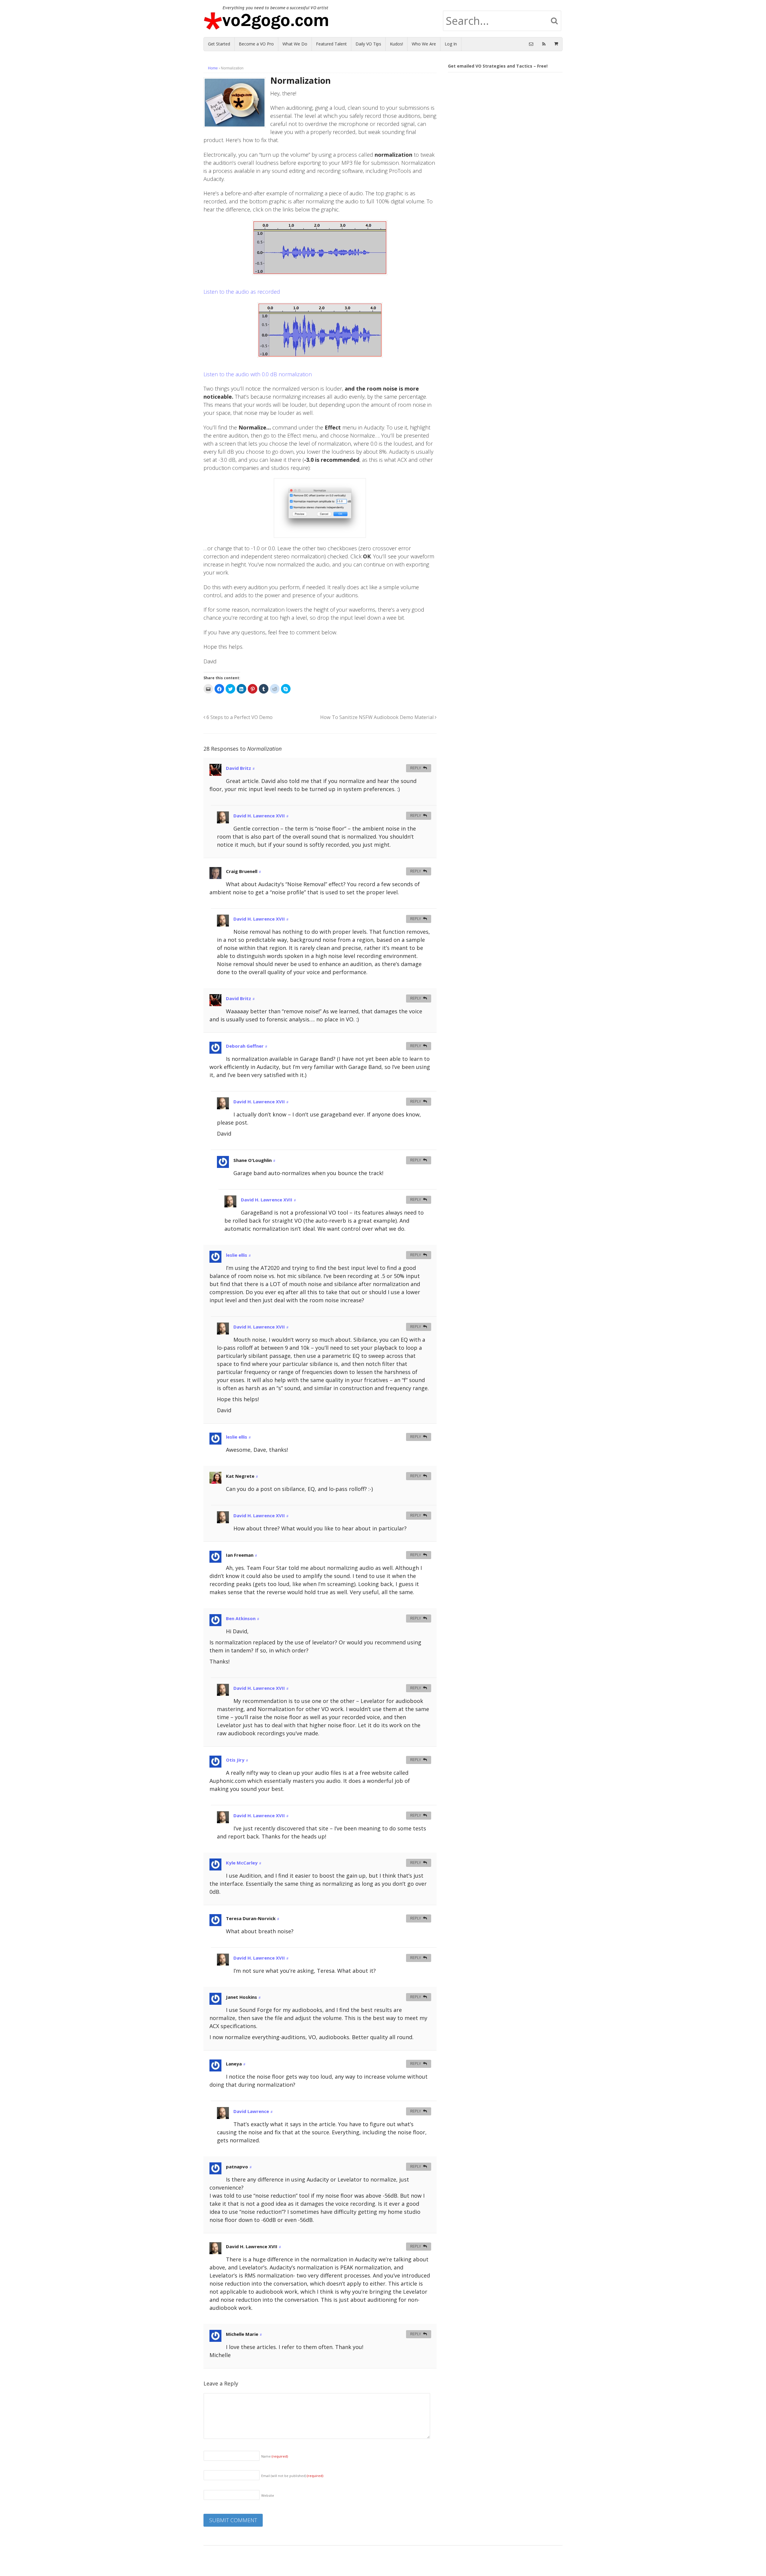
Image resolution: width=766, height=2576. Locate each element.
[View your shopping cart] (556, 44)
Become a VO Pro (256, 44)
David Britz (238, 768)
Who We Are (424, 44)
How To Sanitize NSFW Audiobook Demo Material (377, 717)
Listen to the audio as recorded (242, 292)
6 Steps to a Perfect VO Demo (239, 717)
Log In (451, 44)
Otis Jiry (235, 1760)
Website (268, 2495)
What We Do (295, 44)
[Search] (554, 21)
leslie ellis (237, 1255)
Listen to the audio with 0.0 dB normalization (258, 374)
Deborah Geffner (245, 1046)
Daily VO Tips (368, 44)
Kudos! (396, 44)
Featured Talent (331, 44)
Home (213, 68)
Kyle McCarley (242, 1863)
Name (275, 2456)
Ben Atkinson (241, 1618)
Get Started (219, 44)
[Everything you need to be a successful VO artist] (271, 26)
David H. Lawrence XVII (259, 816)
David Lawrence (251, 2111)
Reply (416, 768)
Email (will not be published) (292, 2476)
